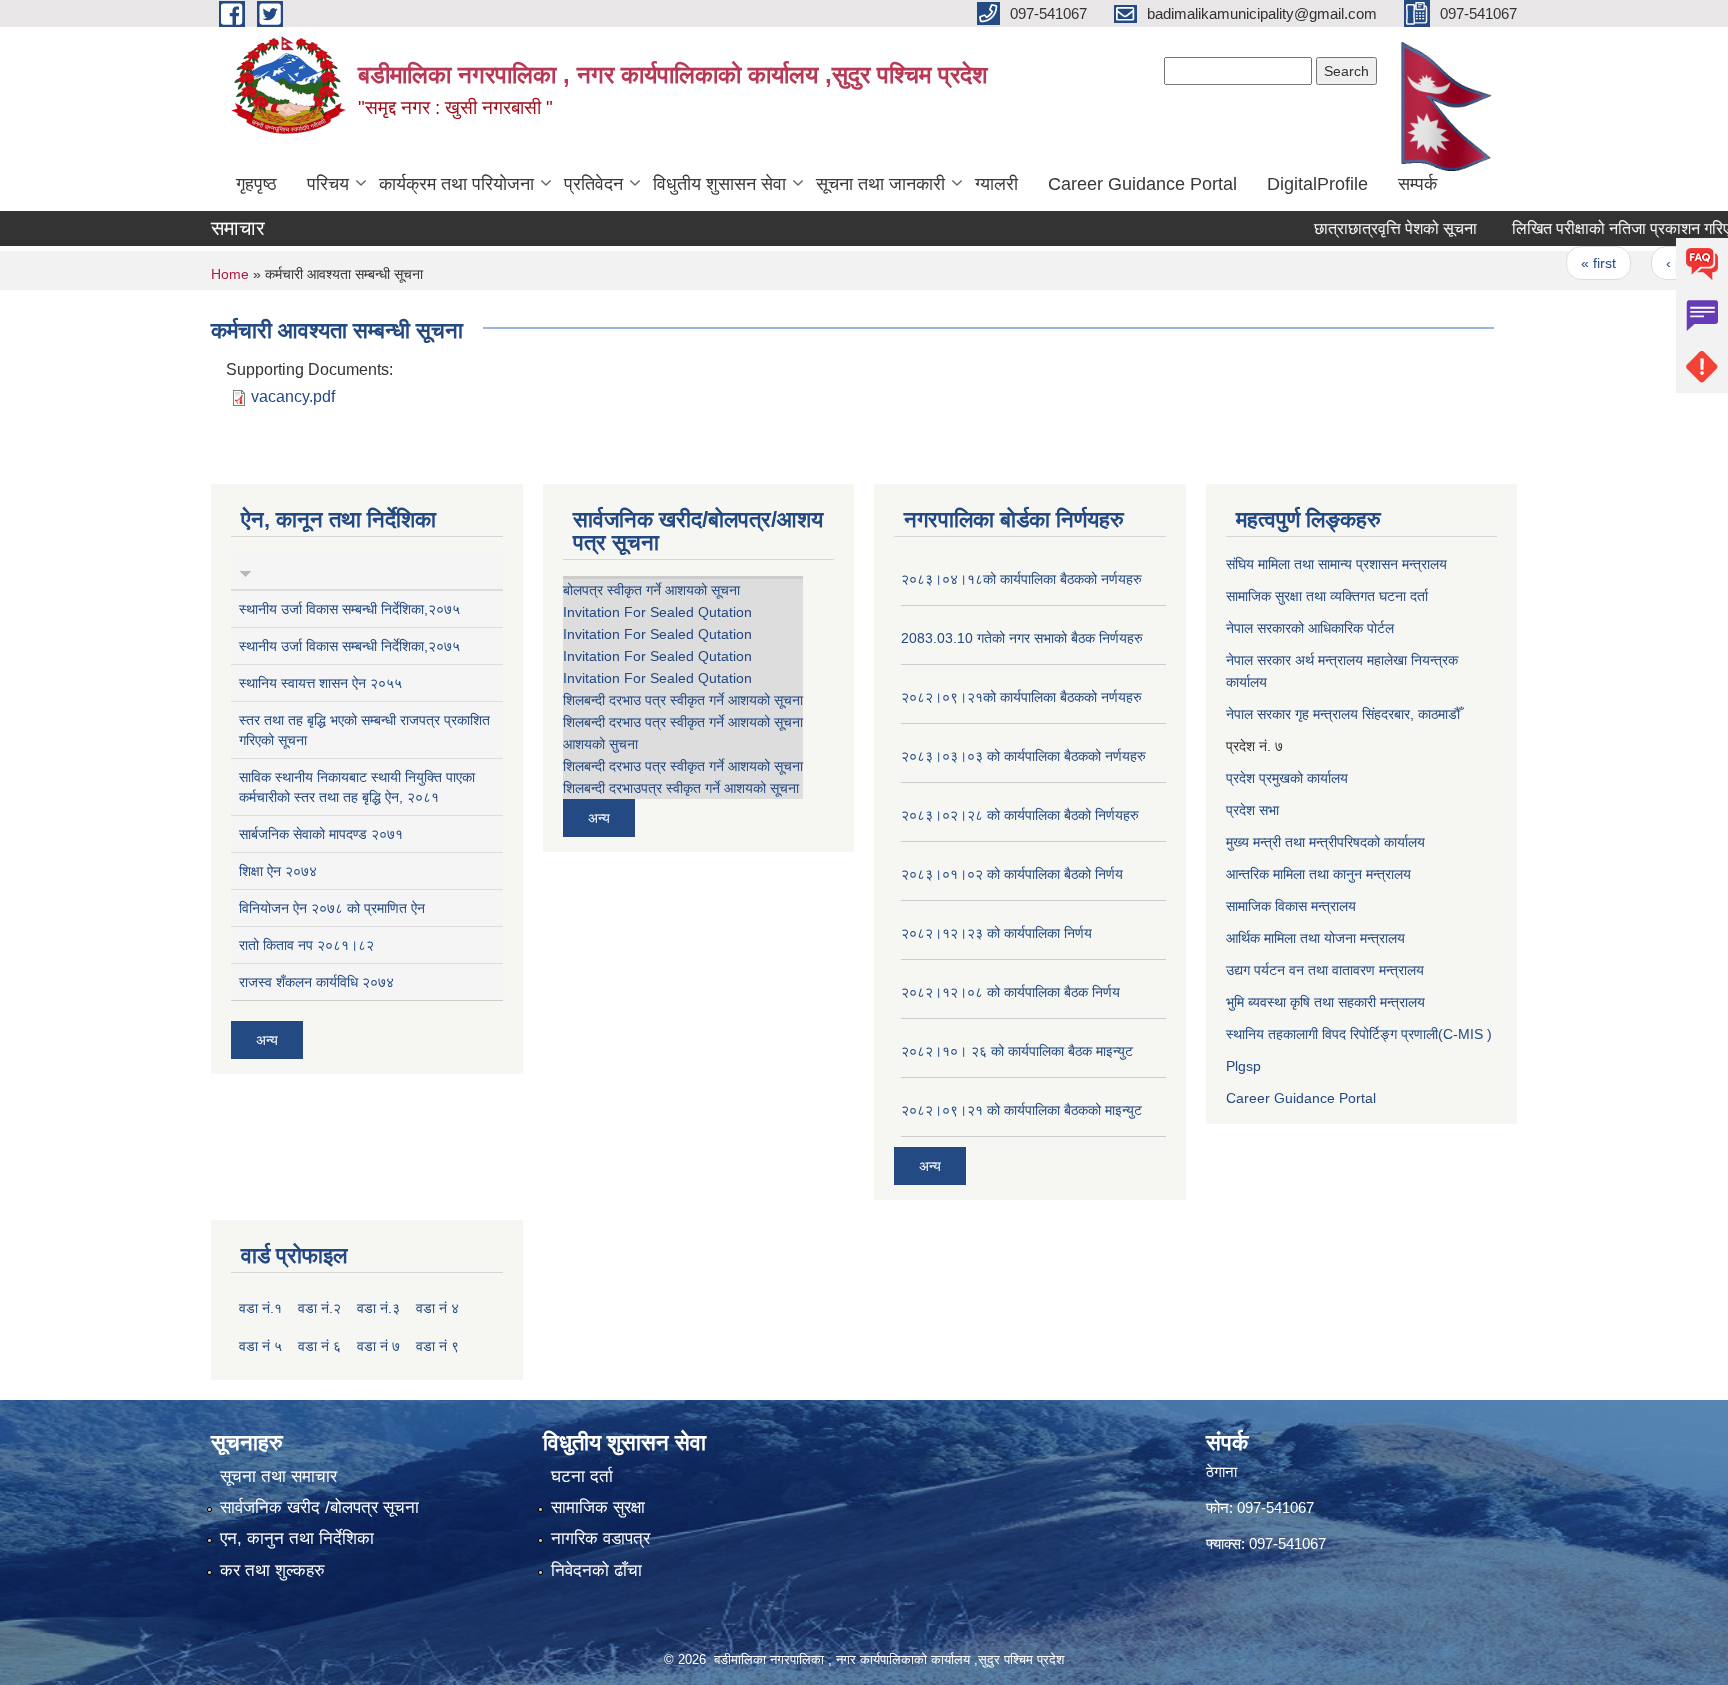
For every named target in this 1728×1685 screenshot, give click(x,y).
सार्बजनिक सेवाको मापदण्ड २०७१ (321, 834)
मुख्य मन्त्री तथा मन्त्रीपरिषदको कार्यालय (1325, 842)
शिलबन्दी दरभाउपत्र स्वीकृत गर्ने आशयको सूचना (681, 788)
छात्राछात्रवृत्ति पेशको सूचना (1362, 228)
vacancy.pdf (293, 396)
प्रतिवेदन (593, 184)
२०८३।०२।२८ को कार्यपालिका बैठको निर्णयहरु (1020, 815)
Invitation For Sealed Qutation (657, 612)
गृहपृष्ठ (256, 184)
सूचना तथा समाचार (278, 1476)
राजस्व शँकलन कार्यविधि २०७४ (316, 982)
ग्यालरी (996, 184)
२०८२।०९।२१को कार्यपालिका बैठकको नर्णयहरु (1021, 697)
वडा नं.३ (378, 1308)
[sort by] (245, 571)
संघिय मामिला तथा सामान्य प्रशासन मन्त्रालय (1336, 564)
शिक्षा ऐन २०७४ (278, 871)
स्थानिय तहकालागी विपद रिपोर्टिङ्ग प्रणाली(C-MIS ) (1359, 1034)
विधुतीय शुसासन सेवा (719, 184)
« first (1566, 263)
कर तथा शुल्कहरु (272, 1570)
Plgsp (1243, 1066)
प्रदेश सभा (1252, 810)
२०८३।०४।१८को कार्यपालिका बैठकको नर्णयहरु (1021, 579)
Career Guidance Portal (1142, 184)
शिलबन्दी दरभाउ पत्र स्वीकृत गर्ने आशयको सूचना (683, 700)
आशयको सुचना (600, 744)
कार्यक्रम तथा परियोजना (456, 184)
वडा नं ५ (260, 1346)
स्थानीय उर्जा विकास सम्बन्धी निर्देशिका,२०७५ (349, 609)
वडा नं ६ (319, 1346)
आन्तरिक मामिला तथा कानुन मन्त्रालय (1318, 874)
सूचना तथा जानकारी (880, 184)
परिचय (328, 184)
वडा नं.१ (260, 1308)
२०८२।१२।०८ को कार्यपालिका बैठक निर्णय (1010, 992)
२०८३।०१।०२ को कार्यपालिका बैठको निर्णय (1012, 874)
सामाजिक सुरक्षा (598, 1507)
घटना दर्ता (582, 1476)
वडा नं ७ (378, 1346)
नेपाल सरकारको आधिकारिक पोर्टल (1310, 628)
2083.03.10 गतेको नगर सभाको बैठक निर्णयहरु (1022, 638)
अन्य (267, 1040)
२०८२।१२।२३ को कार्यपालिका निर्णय (996, 933)
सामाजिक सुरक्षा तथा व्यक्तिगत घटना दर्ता (1327, 596)
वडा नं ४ (437, 1308)
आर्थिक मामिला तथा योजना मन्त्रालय (1315, 938)
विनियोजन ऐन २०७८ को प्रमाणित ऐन (332, 908)
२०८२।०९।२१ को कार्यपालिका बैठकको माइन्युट (1021, 1110)
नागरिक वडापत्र (600, 1538)
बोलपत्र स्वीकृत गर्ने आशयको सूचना (651, 590)
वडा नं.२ (319, 1308)
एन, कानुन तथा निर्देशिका (297, 1538)
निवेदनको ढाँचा (596, 1570)
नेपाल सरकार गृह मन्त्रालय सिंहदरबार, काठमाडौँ (1343, 714)
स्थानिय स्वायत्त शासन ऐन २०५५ (320, 683)
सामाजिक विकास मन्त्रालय (1291, 906)
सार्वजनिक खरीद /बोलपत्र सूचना (319, 1507)
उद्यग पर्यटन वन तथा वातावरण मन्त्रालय (1325, 970)
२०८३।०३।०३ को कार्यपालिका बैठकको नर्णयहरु (1023, 756)
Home (230, 274)
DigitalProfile (1317, 184)
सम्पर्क (1417, 184)
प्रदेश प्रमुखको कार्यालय (1287, 778)
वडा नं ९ (437, 1346)
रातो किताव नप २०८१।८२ (306, 945)
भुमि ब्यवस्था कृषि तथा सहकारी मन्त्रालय (1325, 1002)
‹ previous (1664, 263)
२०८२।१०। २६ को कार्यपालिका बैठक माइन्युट (1017, 1051)
